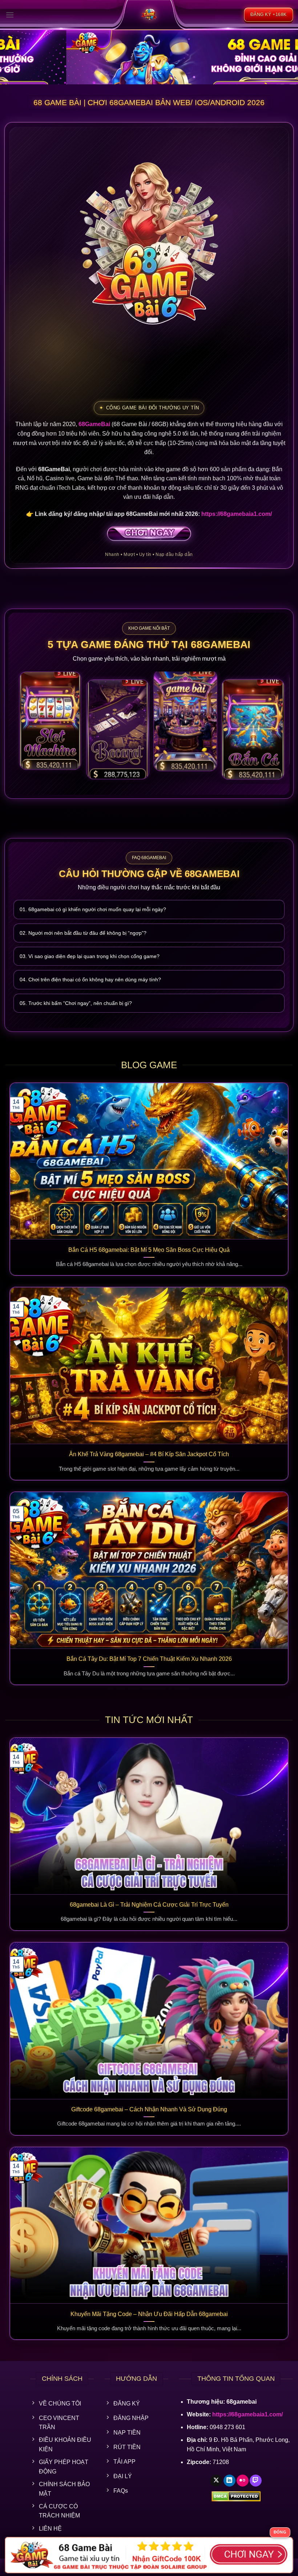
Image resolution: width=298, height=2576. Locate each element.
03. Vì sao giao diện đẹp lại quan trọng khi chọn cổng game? (90, 956)
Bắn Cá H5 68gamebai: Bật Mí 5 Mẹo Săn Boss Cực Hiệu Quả (149, 1250)
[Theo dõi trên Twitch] (256, 2481)
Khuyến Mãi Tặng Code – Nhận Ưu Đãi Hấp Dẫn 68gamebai (149, 2314)
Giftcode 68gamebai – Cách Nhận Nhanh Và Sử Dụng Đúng (149, 2109)
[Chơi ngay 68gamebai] (149, 534)
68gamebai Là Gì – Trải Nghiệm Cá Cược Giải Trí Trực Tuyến (149, 1905)
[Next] (283, 54)
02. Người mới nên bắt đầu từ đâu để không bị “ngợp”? (83, 933)
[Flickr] (243, 2481)
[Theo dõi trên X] (216, 2481)
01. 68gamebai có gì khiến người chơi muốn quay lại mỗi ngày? (93, 909)
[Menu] (10, 15)
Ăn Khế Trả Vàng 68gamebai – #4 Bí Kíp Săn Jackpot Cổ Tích (149, 1454)
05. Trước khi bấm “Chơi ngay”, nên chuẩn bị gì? (76, 1003)
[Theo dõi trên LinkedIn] (229, 2481)
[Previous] (15, 54)
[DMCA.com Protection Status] (236, 2496)
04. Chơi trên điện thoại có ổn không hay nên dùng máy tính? (90, 979)
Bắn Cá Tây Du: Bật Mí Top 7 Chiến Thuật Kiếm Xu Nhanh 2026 (149, 1659)
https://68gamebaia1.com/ (237, 514)
